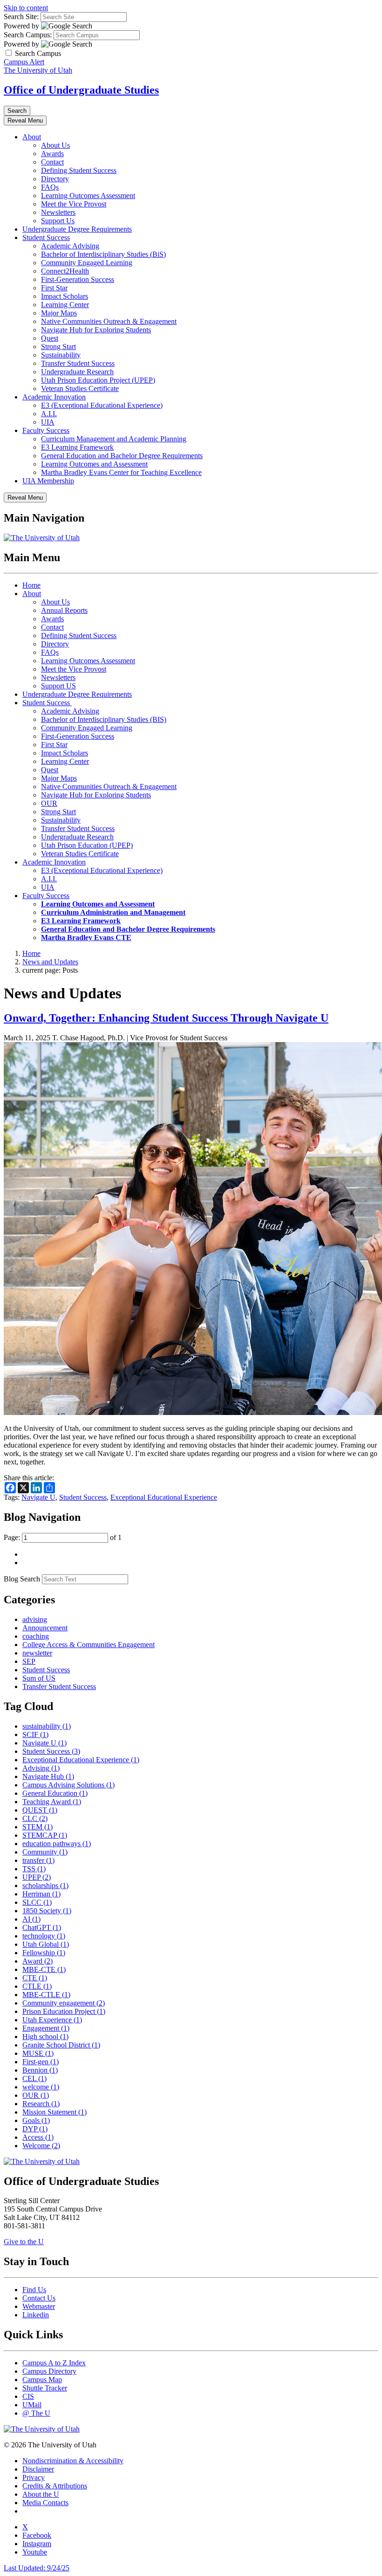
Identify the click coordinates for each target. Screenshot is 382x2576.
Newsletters (58, 212)
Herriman (41, 1894)
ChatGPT (42, 1927)
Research (41, 2104)
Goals (36, 2120)
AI (31, 1919)
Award (38, 1961)
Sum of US (39, 1678)
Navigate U (38, 1497)
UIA (48, 422)
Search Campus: (28, 35)
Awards (52, 154)
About (32, 137)
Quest (50, 338)
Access (38, 2137)
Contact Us (39, 2298)
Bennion (40, 2070)
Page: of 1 (63, 1537)
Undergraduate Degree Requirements (77, 229)
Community (45, 1852)
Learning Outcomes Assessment (88, 196)
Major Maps (59, 313)
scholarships (45, 1886)
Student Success (46, 237)
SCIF (35, 1735)
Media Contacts (45, 2503)
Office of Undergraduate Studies (81, 90)
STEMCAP (45, 1835)
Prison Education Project (64, 2011)
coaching (36, 1636)
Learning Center (65, 305)
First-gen (41, 2062)
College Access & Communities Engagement (89, 1645)
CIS (28, 2396)
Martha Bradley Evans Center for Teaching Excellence (121, 472)
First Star (54, 288)
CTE (35, 1978)
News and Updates (50, 962)
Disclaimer (38, 2469)
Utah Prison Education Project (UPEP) (98, 380)
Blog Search (22, 1579)
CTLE (37, 1986)
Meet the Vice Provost (74, 204)
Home (31, 585)
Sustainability (61, 355)
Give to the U (24, 2242)
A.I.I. (49, 414)
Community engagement (64, 2003)
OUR (49, 803)
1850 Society (47, 1911)
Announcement (45, 1628)
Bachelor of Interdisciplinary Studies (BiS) (103, 254)
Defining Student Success (79, 170)
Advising (41, 1768)
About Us (55, 145)
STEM (38, 1827)
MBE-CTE (44, 1969)
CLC (35, 1818)
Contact (52, 162)
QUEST (40, 1810)
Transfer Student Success (78, 363)
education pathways (57, 1844)
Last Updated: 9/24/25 (37, 2568)
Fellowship (44, 1953)
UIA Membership (48, 481)
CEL (34, 2078)
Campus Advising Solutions (68, 1785)
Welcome (41, 2146)
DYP (35, 2129)
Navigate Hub (48, 1776)
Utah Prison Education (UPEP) (87, 845)
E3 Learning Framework (77, 447)
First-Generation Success (78, 279)
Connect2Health (65, 271)
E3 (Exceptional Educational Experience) (102, 405)
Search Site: (21, 17)
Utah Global (46, 1944)
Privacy (34, 2477)
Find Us (34, 2290)
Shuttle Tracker (45, 2388)
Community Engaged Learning (87, 263)
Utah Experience (52, 2020)
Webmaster (39, 2306)
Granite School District (61, 2045)
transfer (38, 1860)
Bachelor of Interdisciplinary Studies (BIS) (104, 719)
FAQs (50, 187)
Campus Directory (49, 2371)
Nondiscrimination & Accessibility (73, 2461)
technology (44, 1936)
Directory (55, 179)
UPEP (37, 1877)
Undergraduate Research (77, 372)
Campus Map (42, 2380)
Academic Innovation (54, 397)
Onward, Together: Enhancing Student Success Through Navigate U (166, 1018)
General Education (55, 1793)
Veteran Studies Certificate (80, 388)
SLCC (37, 1902)
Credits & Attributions (55, 2486)
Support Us (58, 221)
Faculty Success (46, 430)
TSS (34, 1869)
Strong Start (58, 347)
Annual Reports (64, 610)
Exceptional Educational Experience (164, 1497)
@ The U (36, 2413)
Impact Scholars (65, 296)
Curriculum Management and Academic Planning (114, 439)
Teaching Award (52, 1802)
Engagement (46, 2028)
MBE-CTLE (46, 1995)
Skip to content (26, 8)
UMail (32, 2405)
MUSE (38, 2053)
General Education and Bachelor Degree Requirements (122, 456)
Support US (58, 686)
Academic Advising (70, 246)
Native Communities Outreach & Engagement (109, 321)
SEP (29, 1661)
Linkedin (36, 2315)
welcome (41, 2087)
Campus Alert (24, 62)
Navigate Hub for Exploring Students (96, 330)
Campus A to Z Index (54, 2363)
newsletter (37, 1653)
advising (35, 1619)
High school (45, 2037)
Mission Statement (55, 2112)
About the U (41, 2494)
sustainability (47, 1726)
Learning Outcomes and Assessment (94, 464)
